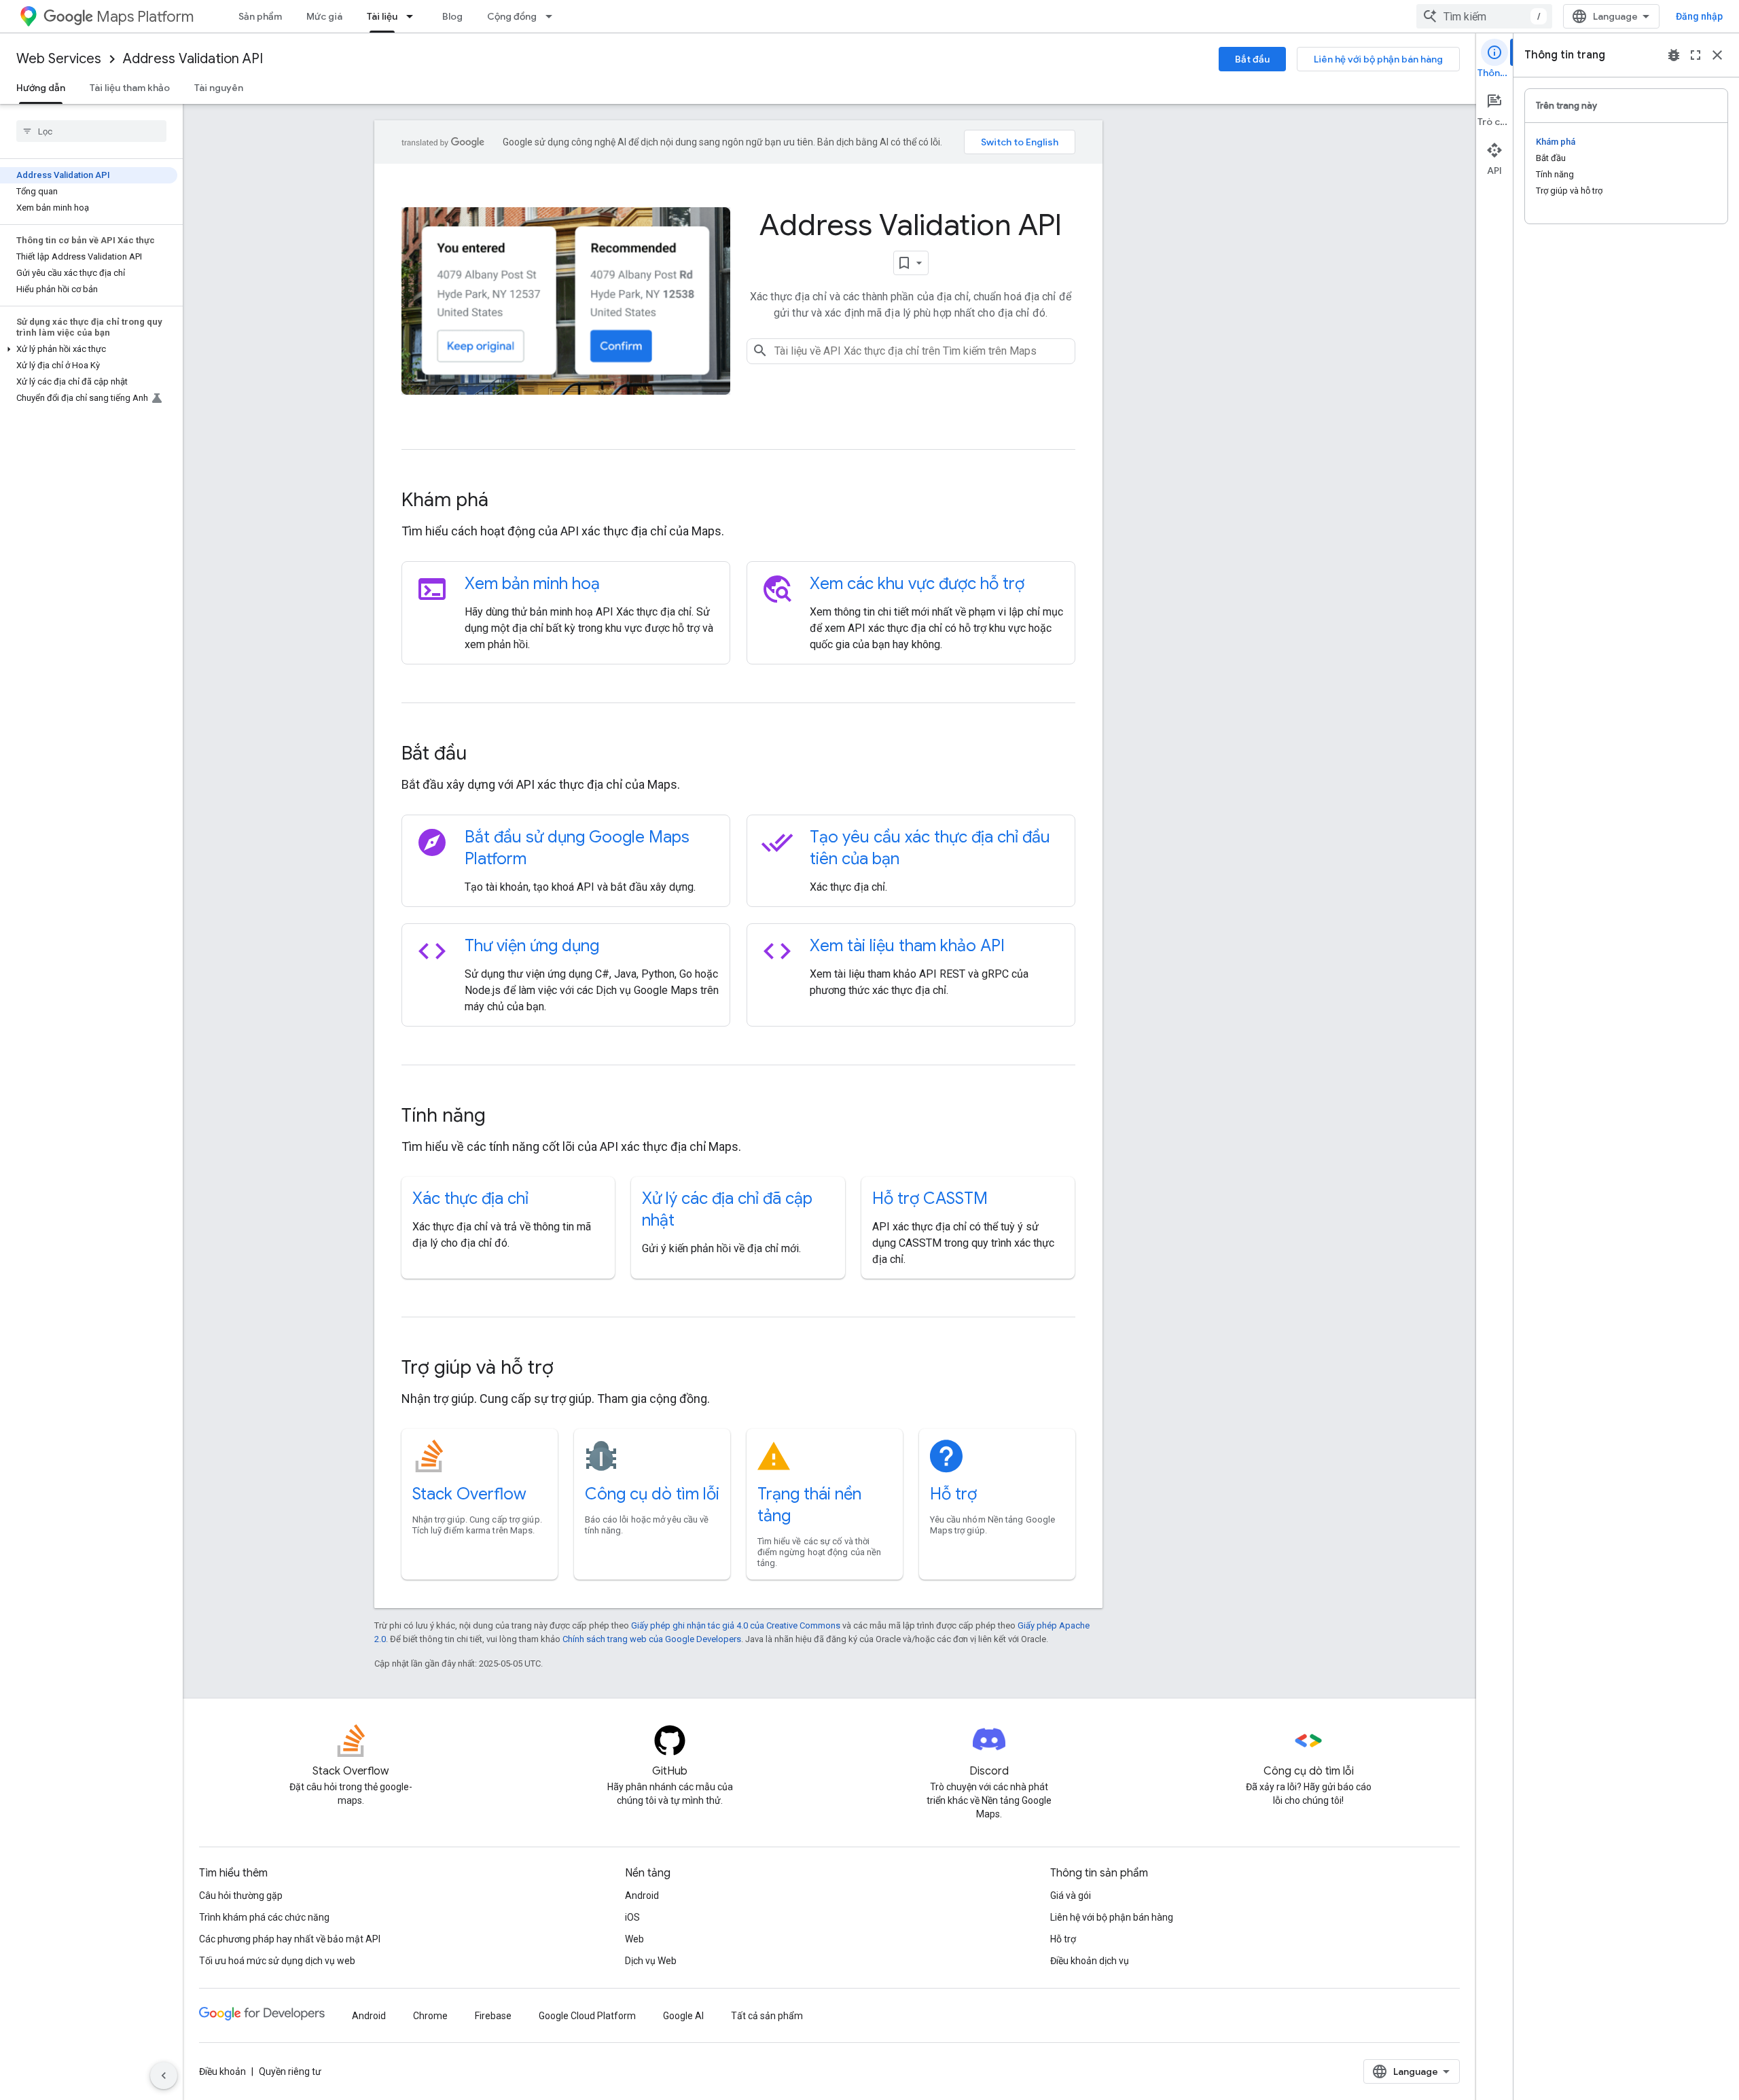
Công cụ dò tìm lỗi (652, 1494)
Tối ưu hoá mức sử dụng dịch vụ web (277, 1961)
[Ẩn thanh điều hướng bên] (164, 2076)
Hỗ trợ (953, 1494)
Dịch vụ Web (651, 1961)
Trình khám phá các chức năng (264, 1917)
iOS (632, 1917)
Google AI (683, 2016)
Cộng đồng (512, 16)
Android (642, 1896)
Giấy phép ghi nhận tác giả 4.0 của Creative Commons (736, 1625)
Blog (452, 16)
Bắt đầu (1252, 59)
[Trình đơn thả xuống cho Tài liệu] (414, 16)
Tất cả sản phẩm (767, 2016)
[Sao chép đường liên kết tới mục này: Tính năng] (504, 1117)
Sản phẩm (260, 16)
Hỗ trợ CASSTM (930, 1198)
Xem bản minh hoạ (532, 584)
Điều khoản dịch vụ (1090, 1961)
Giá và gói (1071, 1896)
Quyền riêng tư (290, 2071)
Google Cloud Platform (587, 2016)
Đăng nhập (1699, 16)
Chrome (430, 2016)
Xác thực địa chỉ (470, 1198)
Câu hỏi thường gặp (241, 1896)
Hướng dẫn (41, 88)
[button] (89, 349)
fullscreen (1696, 55)
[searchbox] (91, 131)
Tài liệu (382, 16)
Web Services (59, 59)
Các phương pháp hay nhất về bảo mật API (290, 1939)
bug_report (1674, 55)
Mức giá (324, 16)
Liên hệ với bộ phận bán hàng (1378, 59)
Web (634, 1939)
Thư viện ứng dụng (532, 946)
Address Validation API (193, 59)
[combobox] (1484, 16)
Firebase (493, 2016)
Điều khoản (222, 2071)
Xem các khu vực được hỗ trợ (917, 584)
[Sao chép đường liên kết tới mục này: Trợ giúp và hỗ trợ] (572, 1369)
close (1717, 55)
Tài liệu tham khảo (130, 88)
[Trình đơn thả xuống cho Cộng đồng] (553, 16)
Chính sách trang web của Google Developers (652, 1639)
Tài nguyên (219, 88)
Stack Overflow (469, 1494)
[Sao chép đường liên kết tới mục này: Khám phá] (507, 501)
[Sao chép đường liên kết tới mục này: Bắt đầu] (485, 755)
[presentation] (738, 500)
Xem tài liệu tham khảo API (907, 946)
